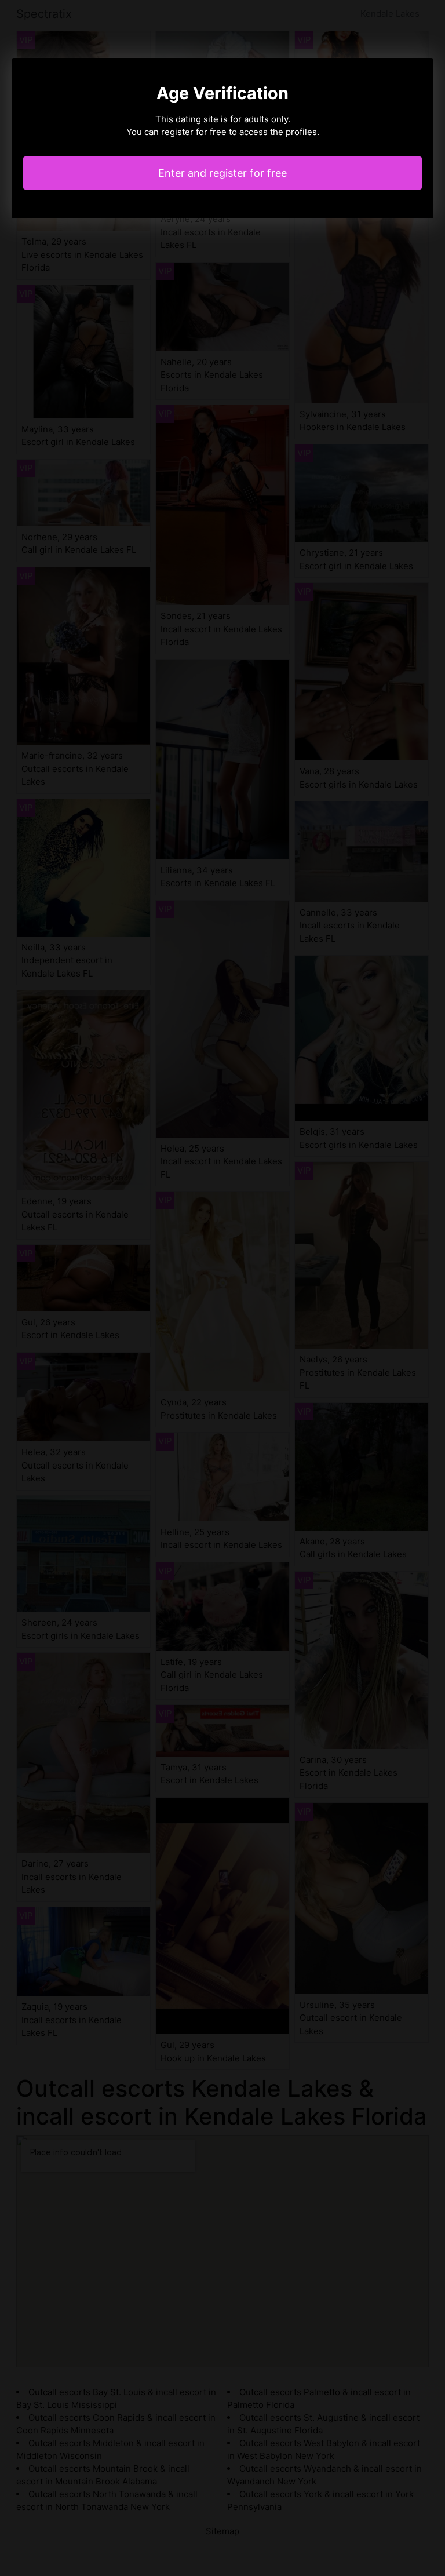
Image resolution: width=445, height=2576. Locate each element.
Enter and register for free (222, 173)
